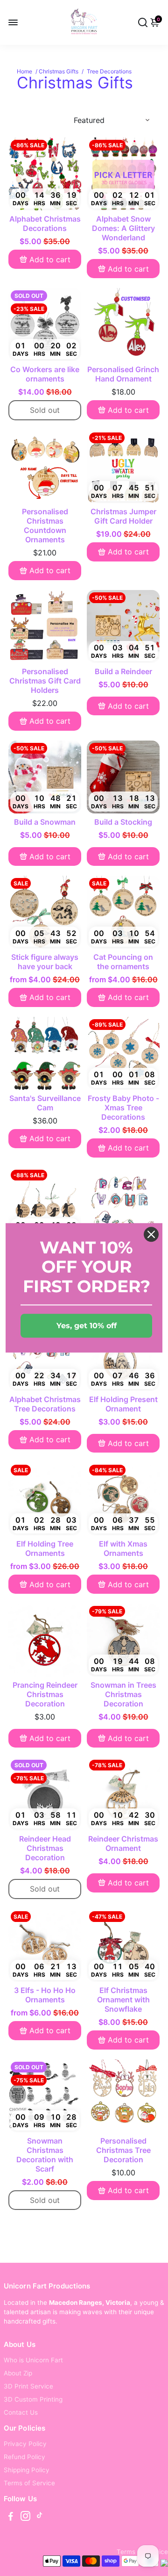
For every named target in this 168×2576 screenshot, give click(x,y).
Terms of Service (29, 2483)
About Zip (18, 2373)
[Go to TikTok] (40, 2517)
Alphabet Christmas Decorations (45, 223)
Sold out (45, 410)
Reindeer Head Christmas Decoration (45, 1848)
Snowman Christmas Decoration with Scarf (45, 2155)
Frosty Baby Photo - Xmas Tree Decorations (123, 1108)
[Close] (151, 1234)
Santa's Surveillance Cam (45, 1103)
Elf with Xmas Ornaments (123, 1548)
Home (24, 71)
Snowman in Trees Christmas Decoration (123, 1694)
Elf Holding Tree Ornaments (45, 1548)
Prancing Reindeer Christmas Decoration (45, 1694)
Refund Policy (24, 2457)
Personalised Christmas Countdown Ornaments (45, 525)
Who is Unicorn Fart (33, 2360)
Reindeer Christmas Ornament (123, 1843)
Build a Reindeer (123, 671)
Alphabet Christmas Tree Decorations (45, 1404)
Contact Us (21, 2412)
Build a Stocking (123, 822)
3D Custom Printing (33, 2399)
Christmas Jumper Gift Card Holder (123, 516)
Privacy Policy (25, 2444)
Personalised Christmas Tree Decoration (123, 2150)
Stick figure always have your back (45, 962)
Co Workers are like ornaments (45, 374)
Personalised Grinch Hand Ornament (123, 374)
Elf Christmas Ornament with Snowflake (123, 2000)
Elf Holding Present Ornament (123, 1404)
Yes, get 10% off (87, 1326)
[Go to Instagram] (25, 2517)
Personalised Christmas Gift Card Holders (45, 681)
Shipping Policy (27, 2470)
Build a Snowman (45, 822)
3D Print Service (28, 2386)
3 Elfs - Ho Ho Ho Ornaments (45, 1995)
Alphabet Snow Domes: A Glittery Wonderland (123, 228)
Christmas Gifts (59, 71)
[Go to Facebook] (11, 2517)
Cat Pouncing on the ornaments (123, 962)
